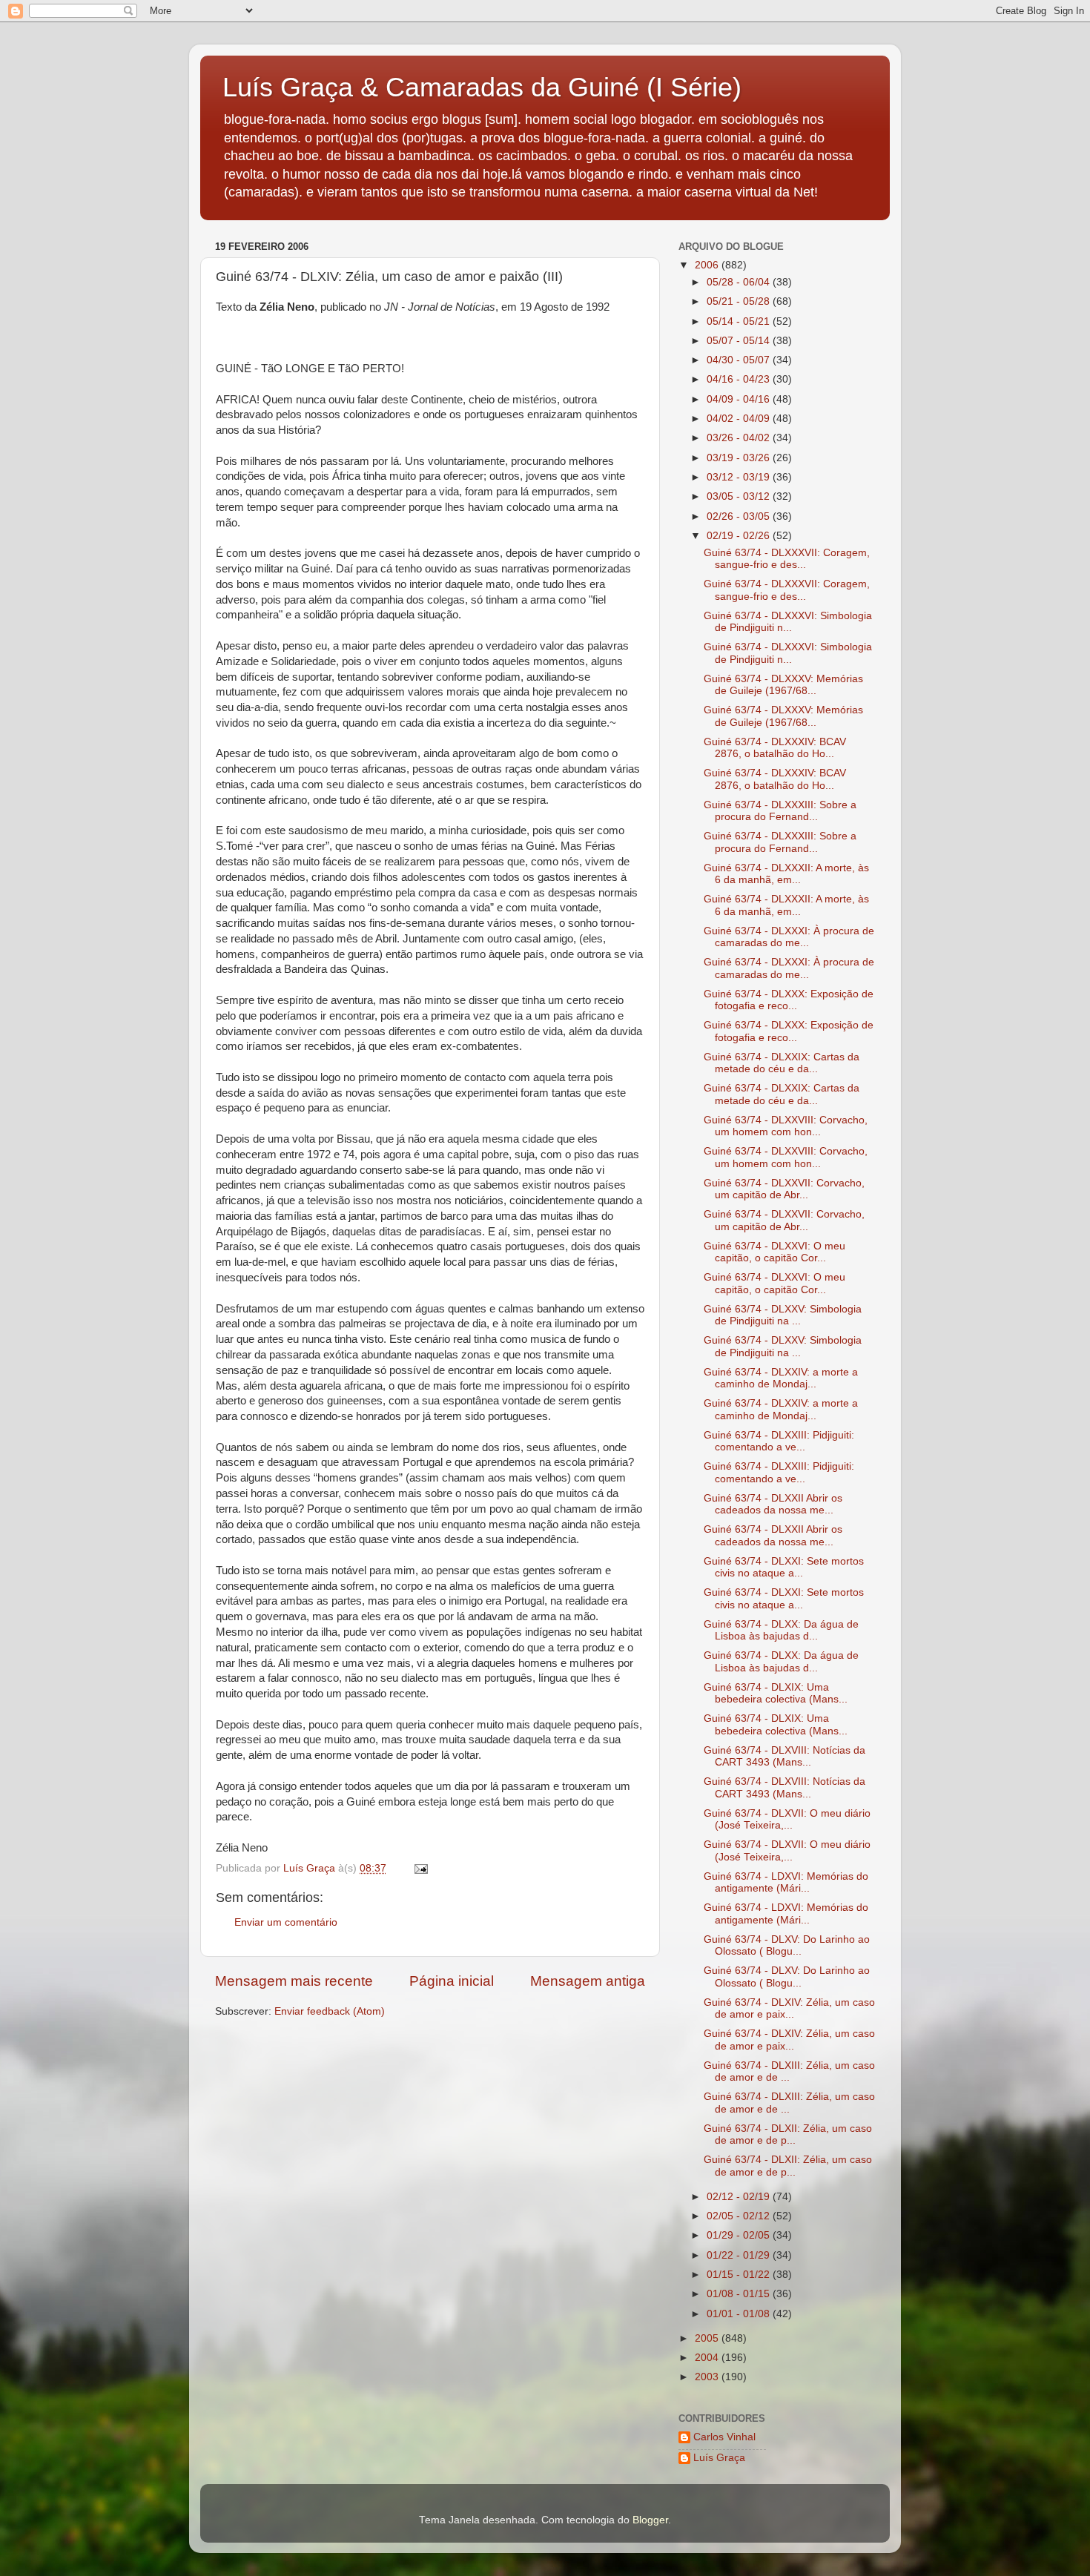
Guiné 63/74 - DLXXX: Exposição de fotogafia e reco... (789, 1000)
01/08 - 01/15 (740, 2294)
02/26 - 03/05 (740, 516)
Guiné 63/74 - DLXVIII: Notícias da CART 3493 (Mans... (785, 1756)
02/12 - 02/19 (740, 2197)
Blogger (650, 2520)
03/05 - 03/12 (740, 496)
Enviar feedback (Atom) (330, 2011)
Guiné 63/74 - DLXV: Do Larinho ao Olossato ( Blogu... (787, 1945)
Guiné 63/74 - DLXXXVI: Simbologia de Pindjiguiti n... (788, 622)
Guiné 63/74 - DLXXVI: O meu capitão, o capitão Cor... (774, 1252)
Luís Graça (719, 2458)
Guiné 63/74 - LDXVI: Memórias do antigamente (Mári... (786, 1882)
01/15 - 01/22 (740, 2275)
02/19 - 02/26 (740, 536)
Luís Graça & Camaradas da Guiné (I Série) (482, 87)
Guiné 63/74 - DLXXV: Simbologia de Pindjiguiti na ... (783, 1315)
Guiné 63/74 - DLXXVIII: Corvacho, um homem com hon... (786, 1126)
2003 (708, 2377)
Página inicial (452, 1981)
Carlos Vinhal (724, 2437)
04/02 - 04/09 (740, 419)
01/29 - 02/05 (740, 2235)
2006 (708, 265)
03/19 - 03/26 (740, 458)
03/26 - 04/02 (740, 438)
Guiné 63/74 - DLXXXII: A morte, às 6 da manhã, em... (786, 874)
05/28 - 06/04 (740, 282)
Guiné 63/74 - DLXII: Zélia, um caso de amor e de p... (788, 2134)
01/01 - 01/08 (740, 2314)
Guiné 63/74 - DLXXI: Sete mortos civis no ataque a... (784, 1567)
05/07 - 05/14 (740, 341)
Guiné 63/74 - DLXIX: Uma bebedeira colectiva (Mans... (776, 1693)
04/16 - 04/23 (740, 379)
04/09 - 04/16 (740, 399)
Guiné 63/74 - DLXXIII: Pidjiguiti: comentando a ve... (779, 1441)
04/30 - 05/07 (740, 360)
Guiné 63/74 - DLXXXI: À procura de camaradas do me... (789, 937)
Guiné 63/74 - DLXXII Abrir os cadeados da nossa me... (773, 1504)
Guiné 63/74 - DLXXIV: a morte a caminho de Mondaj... (781, 1378)
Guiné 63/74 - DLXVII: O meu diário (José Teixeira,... (787, 1819)
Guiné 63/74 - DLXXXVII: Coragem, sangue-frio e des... (787, 559)
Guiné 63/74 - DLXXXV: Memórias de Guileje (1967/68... (783, 685)
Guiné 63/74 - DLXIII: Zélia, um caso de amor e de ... (789, 2071)
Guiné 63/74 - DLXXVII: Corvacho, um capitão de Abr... (784, 1189)
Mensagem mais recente (294, 1981)
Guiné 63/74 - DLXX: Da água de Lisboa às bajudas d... (781, 1630)
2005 (708, 2338)
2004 (708, 2358)
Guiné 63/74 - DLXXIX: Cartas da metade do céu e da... (782, 1063)
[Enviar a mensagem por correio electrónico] (420, 1868)
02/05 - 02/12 (740, 2216)
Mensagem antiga (588, 1981)
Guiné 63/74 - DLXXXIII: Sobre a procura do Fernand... (780, 811)
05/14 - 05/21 (740, 321)
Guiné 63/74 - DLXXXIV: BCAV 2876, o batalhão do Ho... (775, 748)
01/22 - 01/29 (740, 2255)
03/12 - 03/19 (740, 477)
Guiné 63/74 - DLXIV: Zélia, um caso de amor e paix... (789, 2008)
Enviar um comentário (286, 1922)
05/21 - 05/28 (740, 301)
